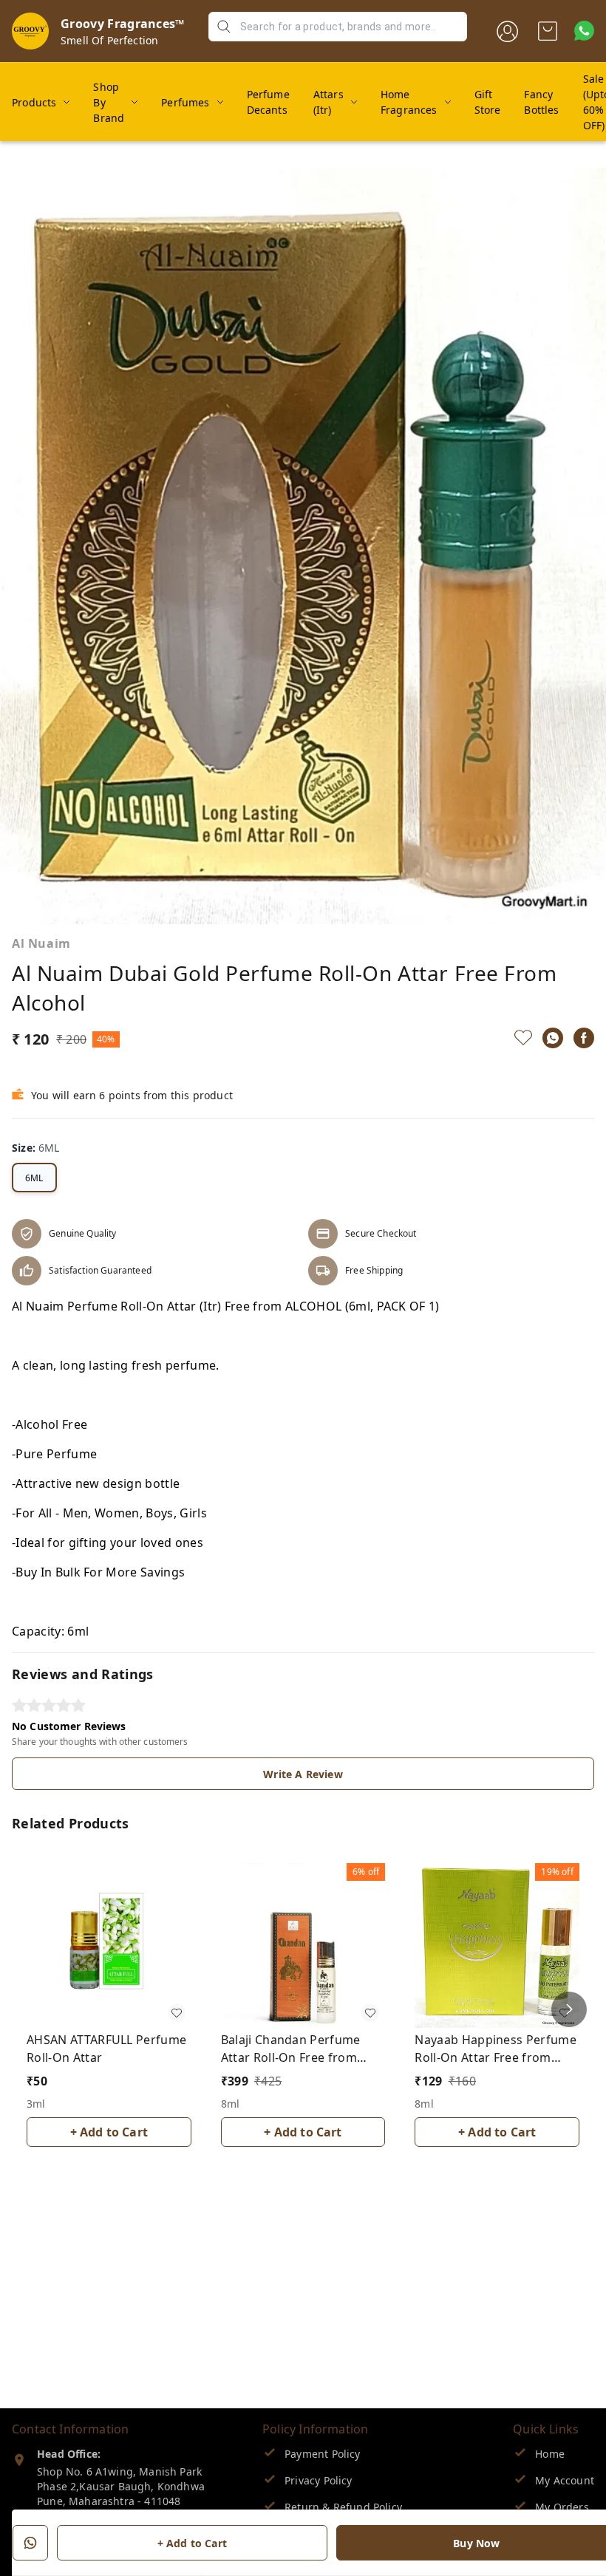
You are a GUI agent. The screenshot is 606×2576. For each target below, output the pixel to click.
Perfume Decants (268, 102)
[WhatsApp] (553, 1038)
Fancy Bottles (541, 102)
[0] (548, 31)
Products (34, 102)
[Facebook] (584, 1038)
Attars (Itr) (328, 102)
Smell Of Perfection (109, 40)
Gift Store (488, 102)
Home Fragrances (409, 102)
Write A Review (303, 1774)
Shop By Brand (109, 102)
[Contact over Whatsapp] (584, 31)
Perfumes (185, 102)
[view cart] (548, 31)
